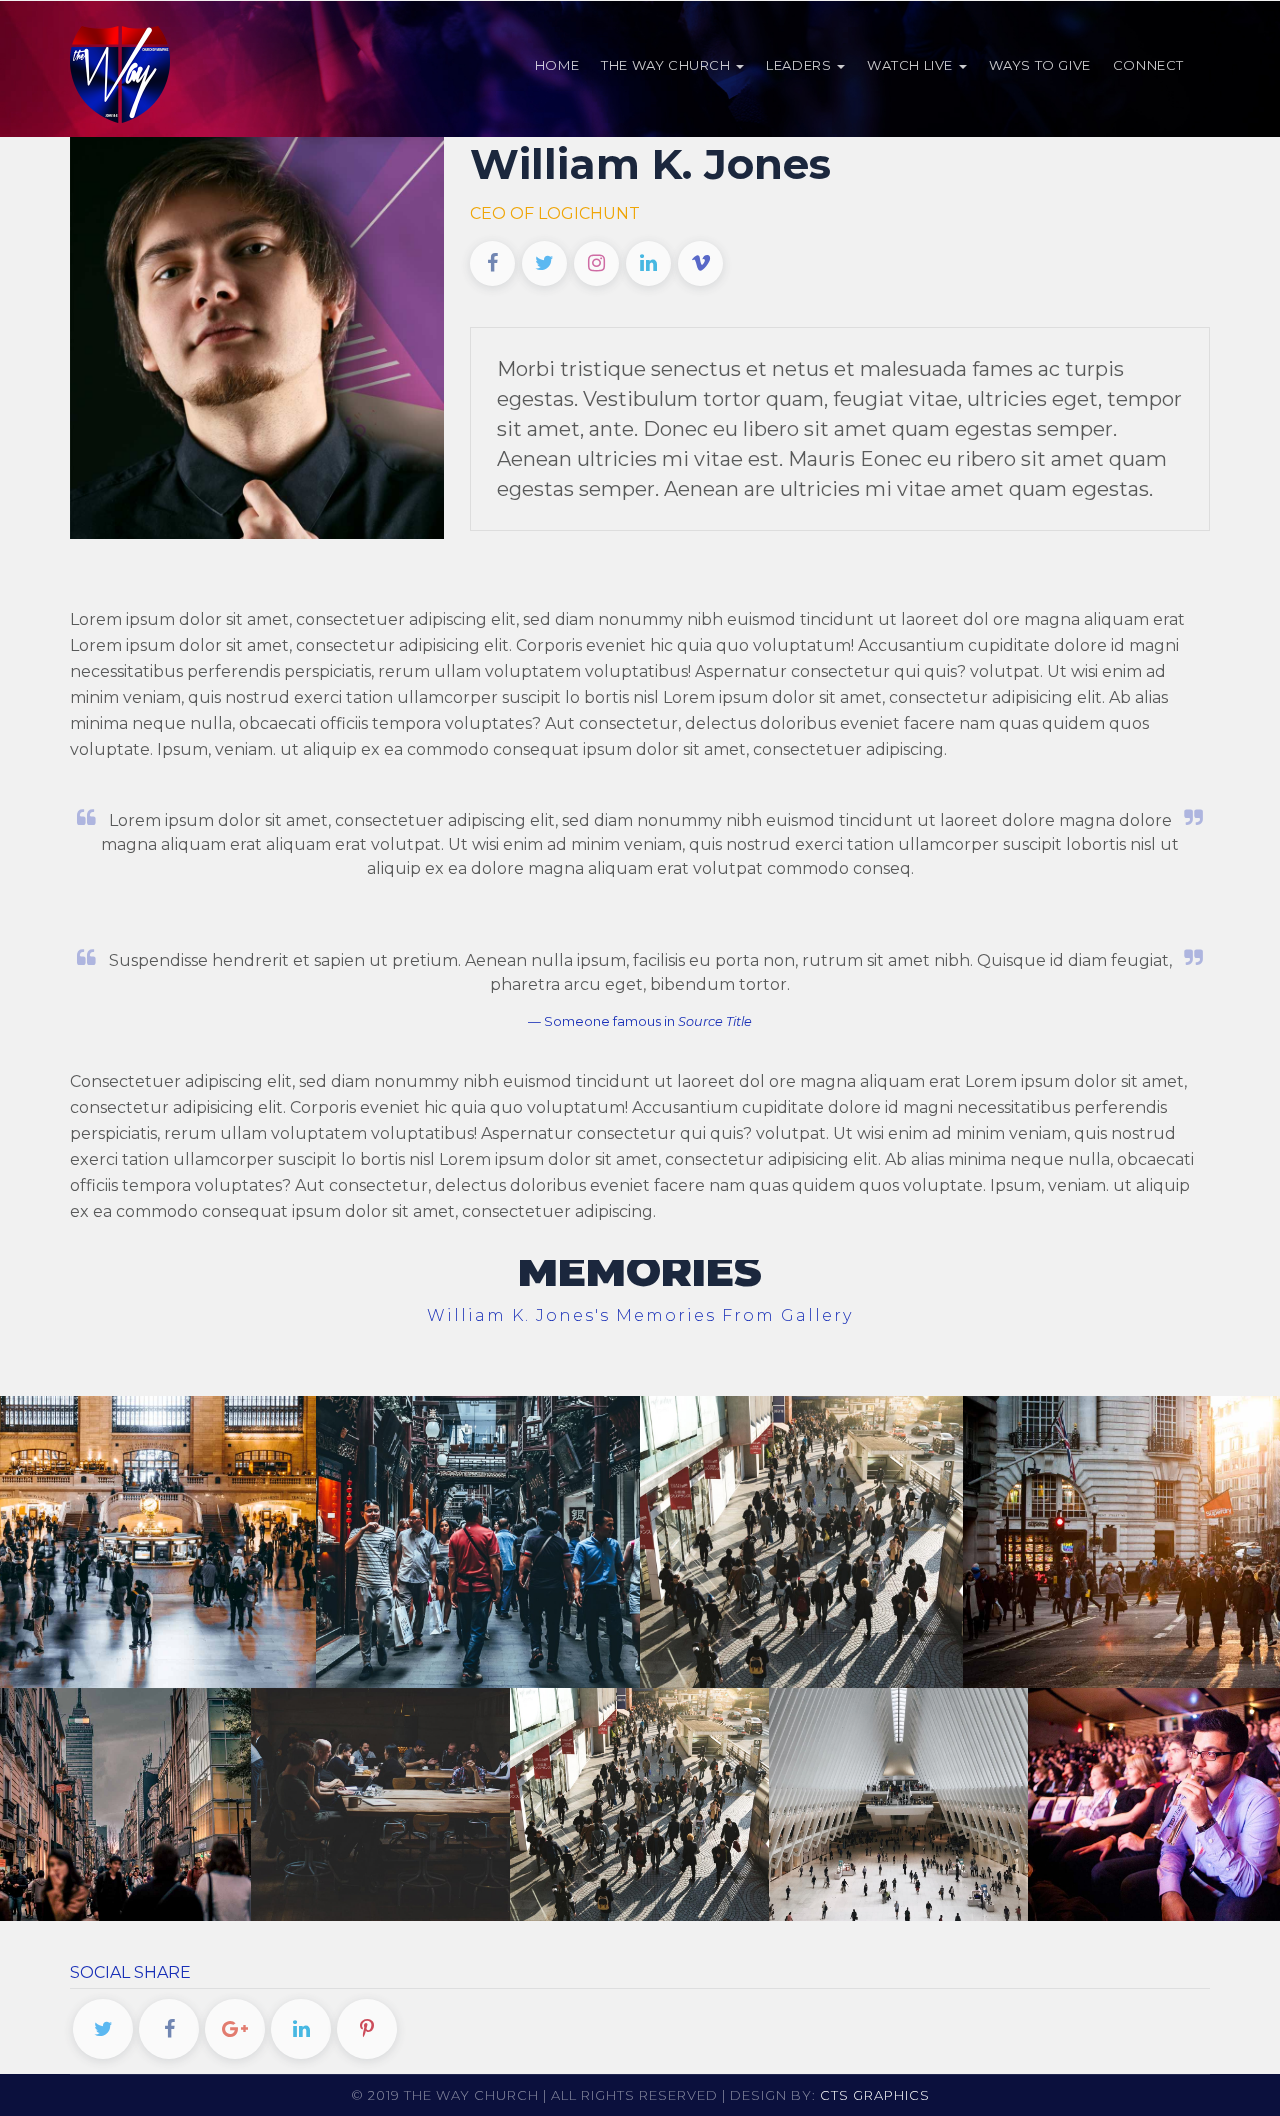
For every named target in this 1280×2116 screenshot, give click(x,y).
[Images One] (1157, 1802)
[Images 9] (154, 1540)
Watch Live (912, 65)
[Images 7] (801, 1540)
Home (557, 65)
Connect (1148, 65)
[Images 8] (478, 1540)
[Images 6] (1125, 1540)
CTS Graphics (875, 2095)
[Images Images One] (380, 1802)
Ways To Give (1040, 65)
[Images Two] (898, 1802)
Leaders (800, 65)
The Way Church (667, 65)
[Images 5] (121, 1802)
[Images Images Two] (639, 1802)
